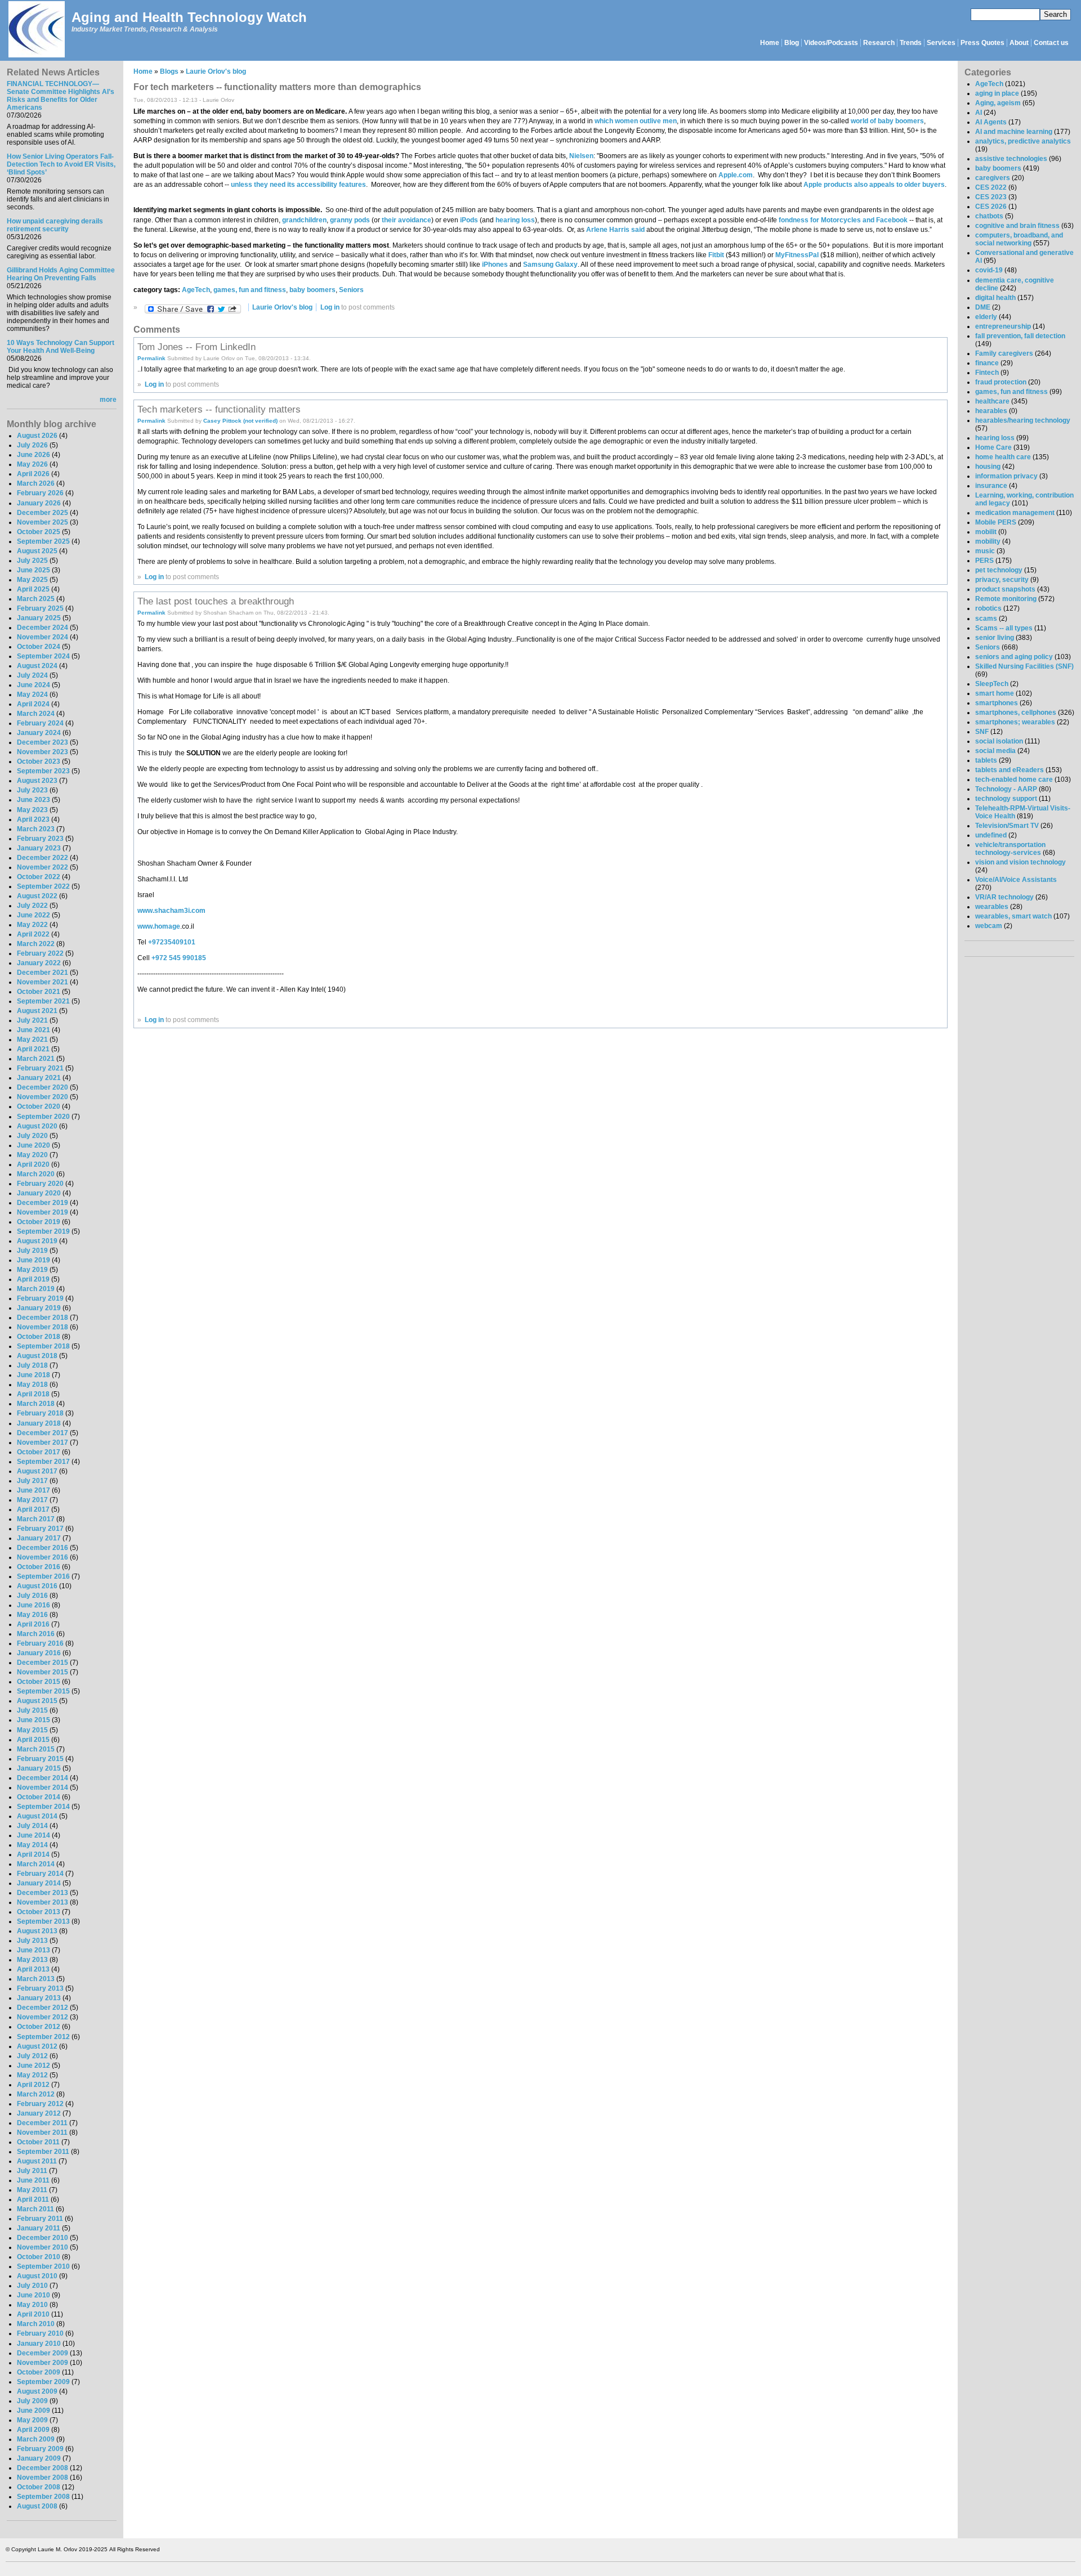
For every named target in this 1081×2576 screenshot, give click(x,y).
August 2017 (37, 1471)
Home (770, 43)
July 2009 (32, 2401)
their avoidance (407, 220)
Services (941, 43)
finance (987, 363)
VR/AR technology (1004, 897)
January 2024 (39, 733)
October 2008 (39, 2487)
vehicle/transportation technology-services (1010, 849)
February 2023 (40, 839)
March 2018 (36, 1404)
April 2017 (33, 1509)
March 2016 (36, 1634)
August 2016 (37, 1586)
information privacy (1006, 476)
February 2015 (40, 1759)
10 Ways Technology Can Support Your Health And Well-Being (61, 347)
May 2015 (32, 1730)
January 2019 (39, 1308)
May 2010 (32, 2305)
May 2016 (32, 1615)
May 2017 (32, 1500)
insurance (991, 486)
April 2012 (33, 2085)
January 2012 (39, 2113)
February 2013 (40, 1988)
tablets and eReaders (1009, 770)
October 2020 (39, 1106)
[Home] (36, 30)
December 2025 (43, 513)
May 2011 (32, 2190)
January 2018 (39, 1423)
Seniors (351, 290)
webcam (989, 926)
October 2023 (39, 761)
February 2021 (40, 1068)
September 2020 (43, 1117)
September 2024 (43, 656)
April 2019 (33, 1279)
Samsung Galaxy (550, 265)
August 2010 (37, 2276)
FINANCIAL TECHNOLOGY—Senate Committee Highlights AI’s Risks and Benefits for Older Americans (61, 96)
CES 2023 (991, 197)
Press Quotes (982, 43)
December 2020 (43, 1087)
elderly (986, 317)
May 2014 (32, 1845)
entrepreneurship (1003, 326)
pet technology (999, 570)
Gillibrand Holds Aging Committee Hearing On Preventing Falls (61, 274)
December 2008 (43, 2468)
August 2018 (37, 1356)
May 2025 (32, 580)
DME (983, 307)
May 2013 (32, 1960)
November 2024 (43, 637)
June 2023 (33, 800)
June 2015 (33, 1720)
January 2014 (39, 1883)
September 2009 (43, 2382)
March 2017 (36, 1519)
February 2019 (40, 1298)
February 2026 (40, 493)
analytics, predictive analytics (1023, 141)
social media (995, 751)
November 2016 (43, 1557)
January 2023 (39, 848)
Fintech (987, 373)
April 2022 (33, 934)
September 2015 (43, 1691)
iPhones (494, 265)
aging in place (997, 93)
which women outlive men (636, 121)
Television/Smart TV (1007, 826)
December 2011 (42, 2123)
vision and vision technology (1020, 862)
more (108, 400)
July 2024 (32, 675)
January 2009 (39, 2458)
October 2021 (39, 992)
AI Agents (991, 122)
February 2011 (40, 2219)
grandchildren (304, 220)
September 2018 (43, 1346)
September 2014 (43, 1807)
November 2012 (43, 2017)
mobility (988, 541)
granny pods (350, 220)
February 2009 (40, 2449)
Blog (792, 43)
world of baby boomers (887, 121)
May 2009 (32, 2420)
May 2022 (32, 925)
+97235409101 (172, 942)
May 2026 (32, 464)
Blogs (169, 71)
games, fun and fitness (250, 290)
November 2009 (43, 2363)
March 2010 (36, 2324)
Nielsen (581, 156)
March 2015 (36, 1749)
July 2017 (32, 1481)
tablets (986, 760)
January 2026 (39, 503)
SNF (982, 732)
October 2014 (39, 1797)
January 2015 (39, 1768)
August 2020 (37, 1126)
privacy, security (1002, 580)
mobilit (986, 532)
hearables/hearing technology (1023, 420)
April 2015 (33, 1740)
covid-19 (989, 270)
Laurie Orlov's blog (216, 71)
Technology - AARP (1006, 789)
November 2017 (43, 1442)
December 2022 (43, 858)
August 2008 (37, 2506)
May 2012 (32, 2075)
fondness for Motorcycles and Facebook (843, 220)
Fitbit (716, 255)
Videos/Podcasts (831, 43)
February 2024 (40, 723)
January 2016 (39, 1653)
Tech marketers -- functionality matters (219, 409)
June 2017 (33, 1490)
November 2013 (43, 1902)
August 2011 (37, 2161)
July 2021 (32, 1020)
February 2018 (40, 1413)
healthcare (992, 401)
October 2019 (39, 1222)
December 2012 (43, 2008)
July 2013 (32, 1941)
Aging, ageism (998, 103)
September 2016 (43, 1576)
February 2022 (40, 953)
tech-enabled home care (1014, 779)
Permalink (151, 358)
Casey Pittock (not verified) (240, 421)
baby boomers (312, 290)
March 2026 (36, 483)
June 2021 (33, 1030)
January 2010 (39, 2344)
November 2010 (43, 2247)
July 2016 (32, 1596)
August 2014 (37, 1816)
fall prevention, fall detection (1020, 336)
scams (986, 619)
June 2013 (33, 1950)
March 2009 (36, 2439)
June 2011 (33, 2180)
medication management (1015, 513)
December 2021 (43, 973)
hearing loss (515, 220)
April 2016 (33, 1624)
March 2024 (36, 714)
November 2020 (43, 1097)
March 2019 (36, 1289)
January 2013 (39, 1998)
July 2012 (32, 2056)
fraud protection (1001, 382)
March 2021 (36, 1059)
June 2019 (33, 1260)
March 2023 (36, 829)
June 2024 (33, 685)
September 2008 (43, 2497)
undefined (991, 835)
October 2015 (39, 1682)
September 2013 (43, 1921)
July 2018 (32, 1365)
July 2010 (32, 2286)
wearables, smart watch (1013, 916)
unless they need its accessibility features (298, 185)
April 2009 (33, 2430)
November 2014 (43, 1787)
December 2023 (43, 742)
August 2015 (37, 1701)
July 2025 (32, 561)
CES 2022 (991, 187)
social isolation (999, 741)
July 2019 (32, 1251)
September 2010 (43, 2266)
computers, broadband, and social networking (1019, 239)
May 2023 (32, 810)
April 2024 (33, 704)
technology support (1006, 799)
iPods (468, 220)
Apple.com (736, 175)
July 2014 (32, 1826)
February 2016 (40, 1643)
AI (979, 113)
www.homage (159, 926)
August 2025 (37, 551)
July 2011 (32, 2171)
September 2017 (43, 1462)
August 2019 (37, 1241)
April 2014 (33, 1854)
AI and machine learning (1014, 132)
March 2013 (36, 1979)
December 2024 (43, 628)
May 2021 (32, 1040)
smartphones (997, 703)
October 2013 (39, 1912)
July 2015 (32, 1710)
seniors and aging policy (1014, 657)
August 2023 (37, 781)
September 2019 (43, 1231)
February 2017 (40, 1529)
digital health (995, 298)
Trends (911, 43)
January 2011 (39, 2228)
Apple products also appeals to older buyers (874, 185)
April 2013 (33, 1969)
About (1019, 43)
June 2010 (33, 2295)
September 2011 (43, 2152)
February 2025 (40, 608)
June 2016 (33, 1605)
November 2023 (43, 752)
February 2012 (40, 2104)
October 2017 (39, 1452)
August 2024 (37, 666)
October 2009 (39, 2372)
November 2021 (43, 982)
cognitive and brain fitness (1017, 226)
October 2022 (39, 877)
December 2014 (43, 1778)
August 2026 (37, 436)
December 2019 (43, 1203)
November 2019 (43, 1212)
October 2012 (39, 2027)
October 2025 (39, 532)
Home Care (993, 447)
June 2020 (33, 1145)
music (985, 551)
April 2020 (33, 1164)
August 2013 (37, 1931)
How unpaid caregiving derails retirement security (55, 225)
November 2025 (43, 522)
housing (988, 467)
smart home (995, 693)
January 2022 (39, 963)
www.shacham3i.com (171, 911)
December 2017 (43, 1433)
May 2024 (32, 695)
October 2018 (39, 1337)
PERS (984, 561)
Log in (330, 307)
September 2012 (43, 2037)
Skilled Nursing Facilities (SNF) (1024, 666)
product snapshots (1005, 589)
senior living (995, 638)
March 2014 (36, 1864)
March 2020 (36, 1174)
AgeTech (196, 290)
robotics (988, 608)
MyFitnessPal (797, 255)
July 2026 (32, 445)
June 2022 (33, 915)
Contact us (1051, 43)
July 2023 (32, 790)
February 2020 (40, 1184)
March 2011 (35, 2209)
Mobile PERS (996, 522)
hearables (991, 411)
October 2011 (38, 2142)
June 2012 (33, 2066)
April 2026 (33, 474)
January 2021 (39, 1078)
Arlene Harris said (615, 230)
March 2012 (36, 2094)
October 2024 (39, 647)
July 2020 (32, 1136)
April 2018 (33, 1394)
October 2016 (39, 1567)
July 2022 (32, 906)
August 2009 (37, 2391)
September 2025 (43, 541)
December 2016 (43, 1548)
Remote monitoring (1006, 599)
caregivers (993, 178)
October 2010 (39, 2257)
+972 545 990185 (179, 958)
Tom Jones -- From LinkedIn (196, 347)
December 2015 (43, 1663)
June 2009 (33, 2411)
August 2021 (37, 1011)
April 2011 (33, 2199)
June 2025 (33, 570)
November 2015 (43, 1672)
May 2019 (32, 1270)
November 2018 (43, 1327)
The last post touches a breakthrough (216, 601)
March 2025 (36, 599)
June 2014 (33, 1835)
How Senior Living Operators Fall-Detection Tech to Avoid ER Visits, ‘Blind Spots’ (61, 164)
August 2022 (37, 896)
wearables (992, 907)
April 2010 (33, 2314)
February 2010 (40, 2333)
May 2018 (32, 1385)
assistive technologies (1011, 159)
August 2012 (37, 2046)
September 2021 (43, 1001)
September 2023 (43, 771)
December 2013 (43, 1893)
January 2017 (39, 1538)
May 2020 (32, 1155)
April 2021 (33, 1049)
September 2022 (43, 886)
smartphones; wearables (1015, 722)
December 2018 (43, 1318)
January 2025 (39, 618)
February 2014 (40, 1874)
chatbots (989, 216)
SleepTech (992, 684)
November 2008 (43, 2478)
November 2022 (43, 867)
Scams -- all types (1004, 628)
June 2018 (33, 1375)
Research (879, 43)
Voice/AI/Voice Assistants (1016, 880)
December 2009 (43, 2353)
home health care (1003, 457)
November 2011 (42, 2133)
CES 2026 (991, 207)
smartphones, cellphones (1016, 713)
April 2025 (33, 589)
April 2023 (33, 819)
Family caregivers (1004, 353)
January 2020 (39, 1193)
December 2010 (43, 2238)
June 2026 (33, 455)
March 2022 (36, 944)
